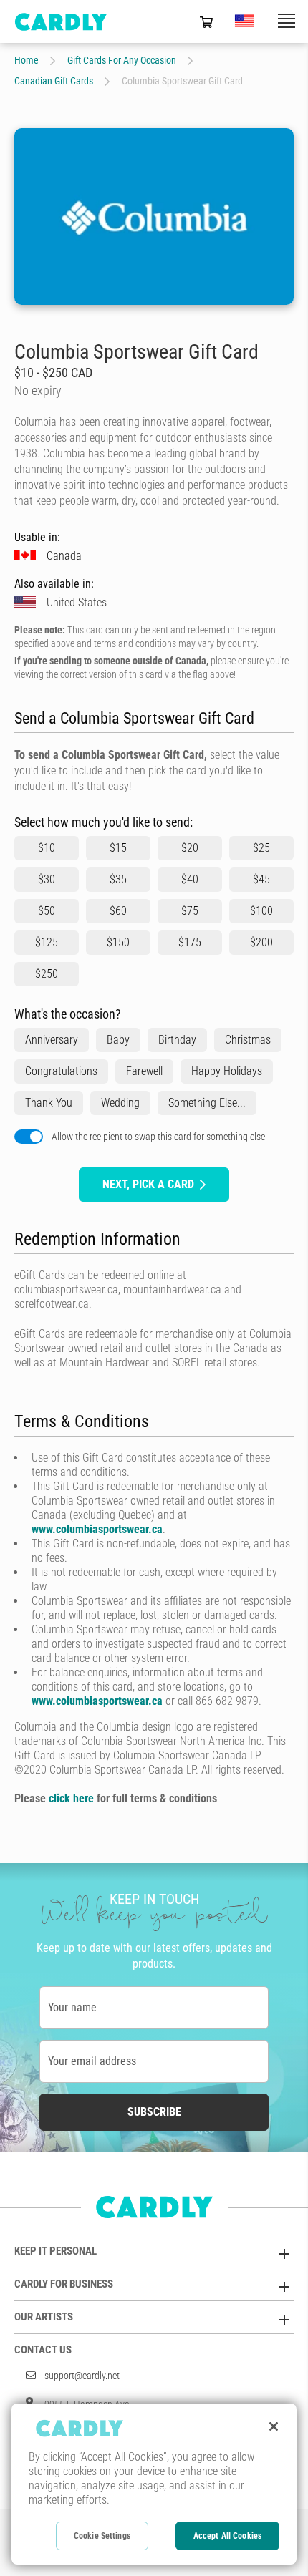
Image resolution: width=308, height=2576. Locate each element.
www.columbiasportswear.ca (97, 1529)
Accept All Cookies (227, 2536)
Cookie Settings (102, 2536)
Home (27, 60)
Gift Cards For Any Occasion (122, 60)
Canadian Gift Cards (54, 81)
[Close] (274, 2426)
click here (71, 1798)
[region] (154, 2484)
